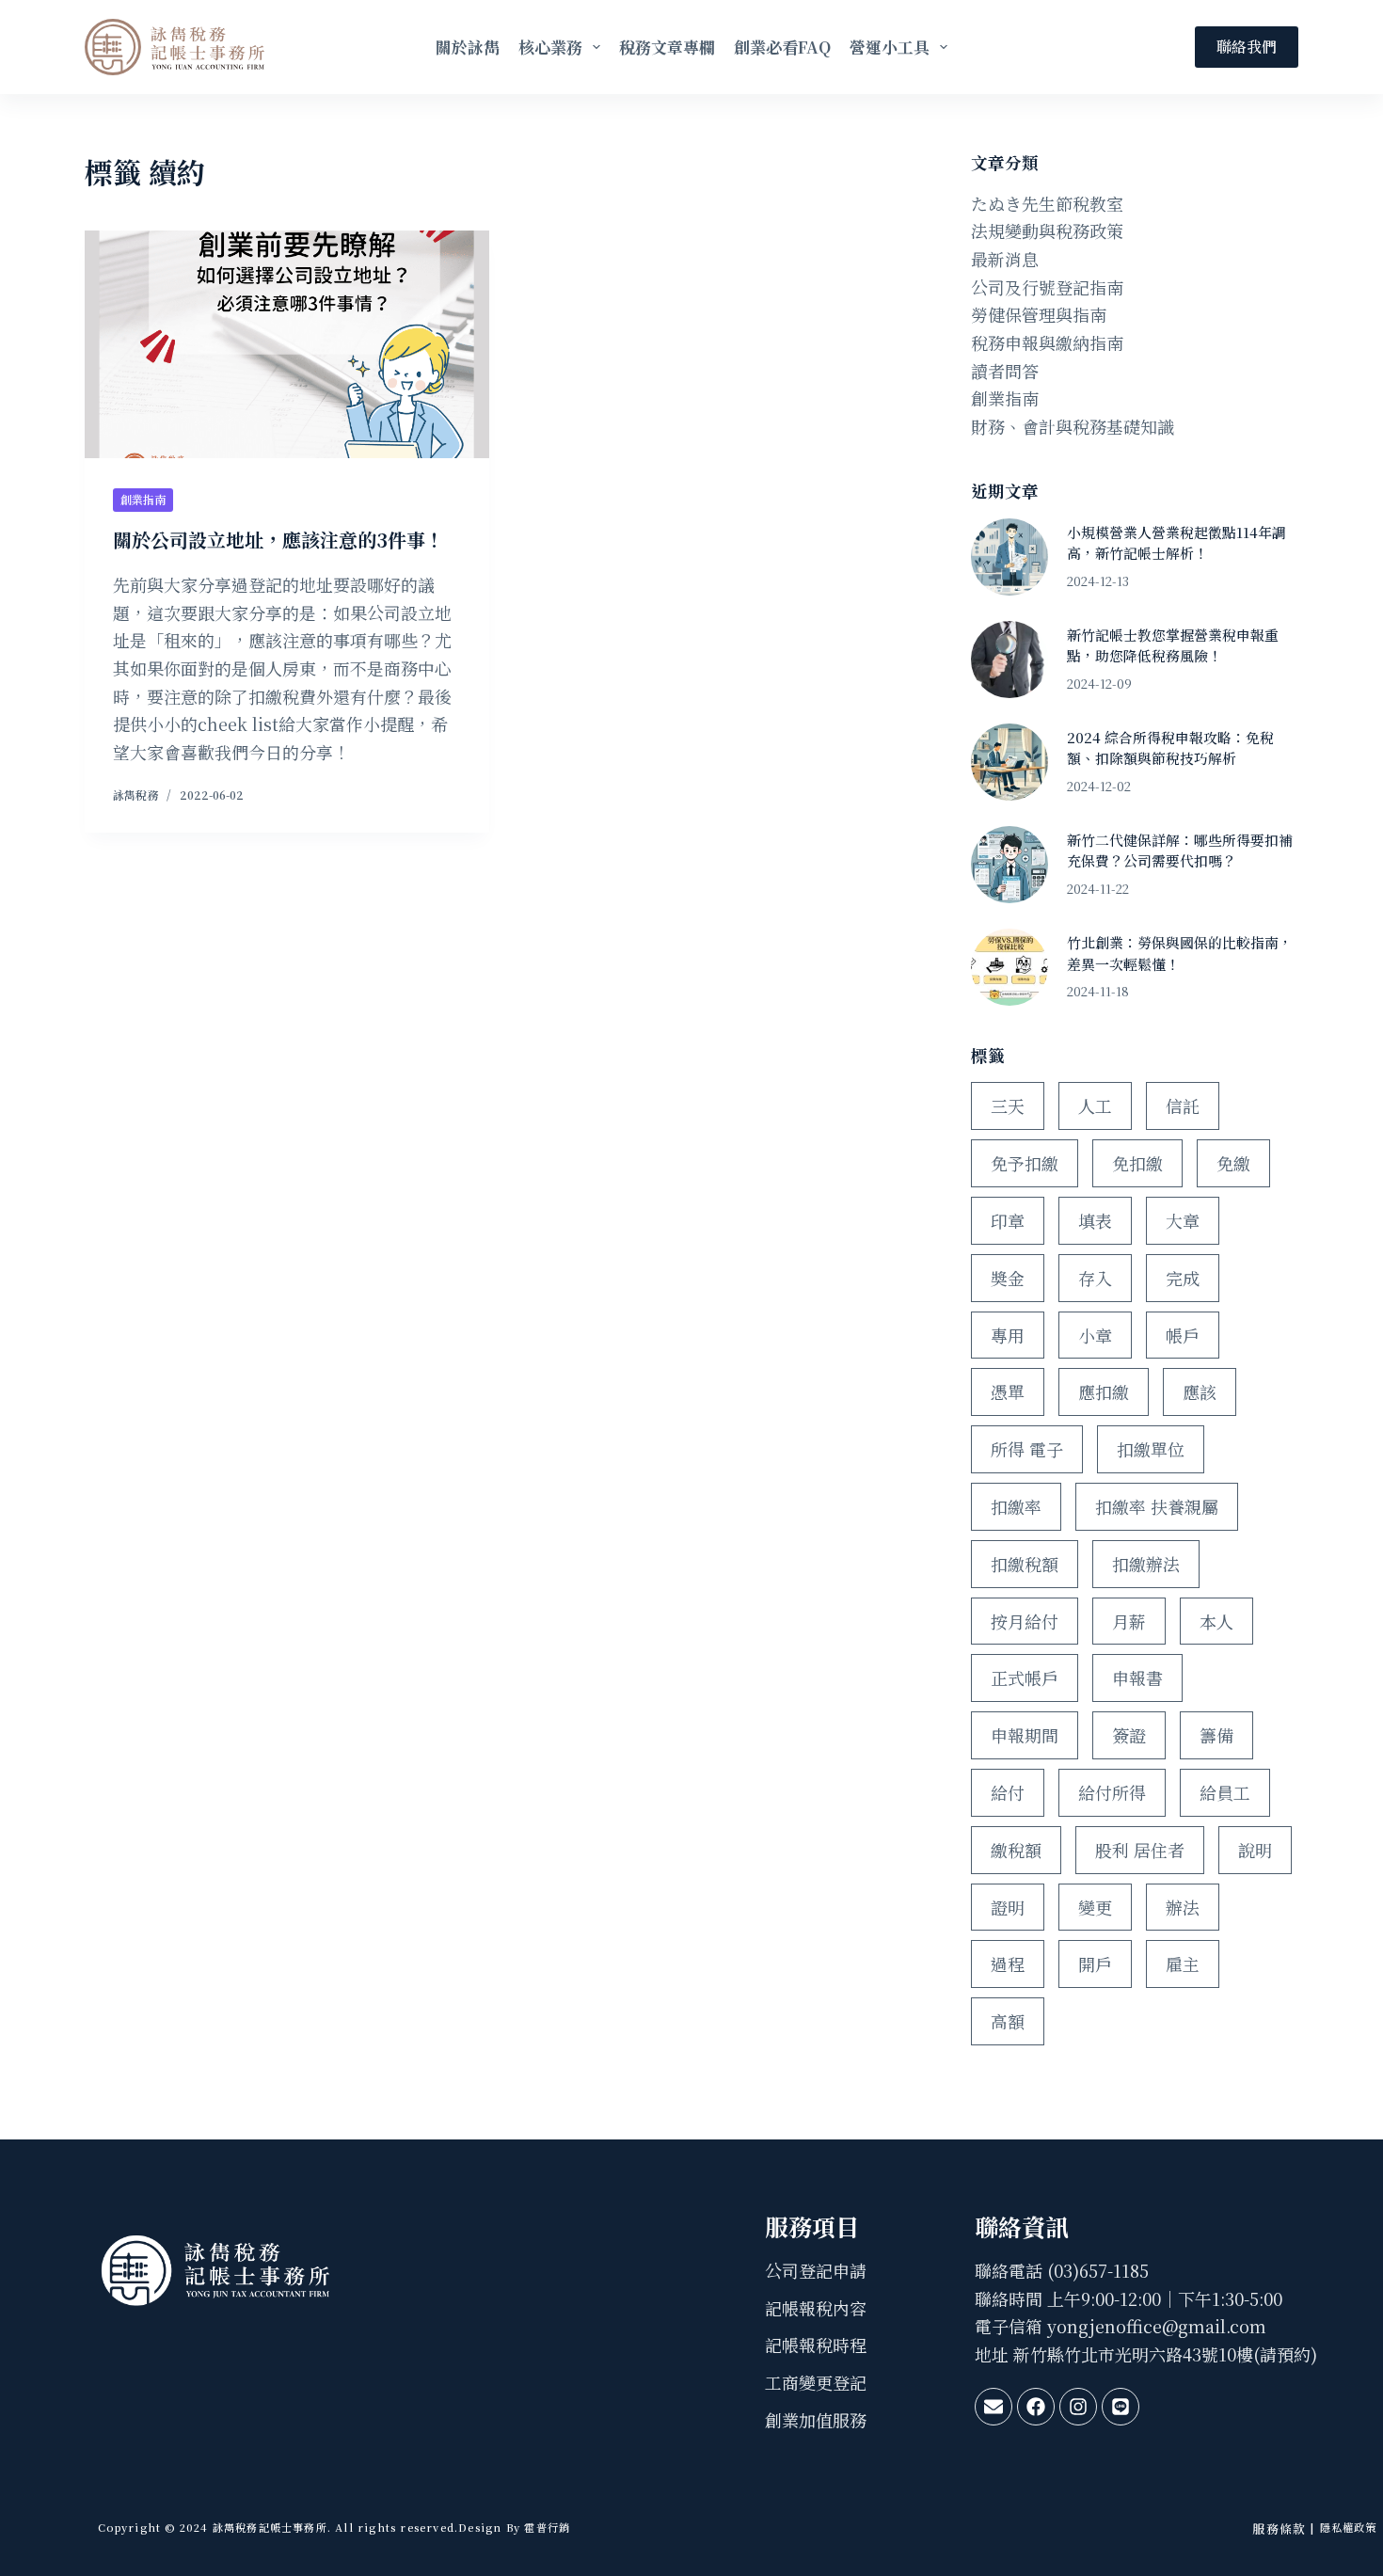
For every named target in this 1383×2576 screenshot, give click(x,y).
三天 (1008, 1105)
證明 (1008, 1907)
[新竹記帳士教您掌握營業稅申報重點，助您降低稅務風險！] (1009, 660)
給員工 (1225, 1792)
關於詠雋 (468, 47)
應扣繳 (1104, 1391)
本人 (1216, 1621)
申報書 (1137, 1678)
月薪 (1129, 1621)
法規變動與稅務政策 (1047, 231)
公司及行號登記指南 (1047, 287)
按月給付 (1025, 1621)
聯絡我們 (1247, 47)
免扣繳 (1137, 1163)
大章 (1183, 1220)
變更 (1095, 1907)
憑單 (1008, 1391)
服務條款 (1279, 2528)
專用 (1008, 1335)
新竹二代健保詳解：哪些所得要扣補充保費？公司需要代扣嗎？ (1180, 850)
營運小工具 (890, 47)
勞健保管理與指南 (1039, 314)
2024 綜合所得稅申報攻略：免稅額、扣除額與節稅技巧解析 (1170, 747)
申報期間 (1025, 1735)
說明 (1255, 1850)
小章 (1095, 1335)
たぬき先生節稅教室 (1047, 203)
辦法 (1183, 1907)
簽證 (1129, 1735)
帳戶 (1183, 1335)
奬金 (1008, 1278)
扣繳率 (1016, 1506)
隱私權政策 (1349, 2527)
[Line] (1121, 2407)
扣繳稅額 (1025, 1564)
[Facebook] (1036, 2407)
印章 (1008, 1220)
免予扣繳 (1025, 1163)
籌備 (1216, 1735)
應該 (1200, 1391)
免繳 (1233, 1163)
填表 (1095, 1220)
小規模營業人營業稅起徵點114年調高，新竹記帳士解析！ (1176, 542)
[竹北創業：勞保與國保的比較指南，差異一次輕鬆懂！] (1009, 967)
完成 (1183, 1278)
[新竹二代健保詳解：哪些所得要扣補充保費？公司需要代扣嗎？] (1009, 865)
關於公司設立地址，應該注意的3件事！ (278, 540)
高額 (1008, 2021)
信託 (1183, 1105)
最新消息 (1005, 259)
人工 (1095, 1105)
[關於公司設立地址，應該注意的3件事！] (287, 344)
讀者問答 (1005, 371)
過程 (1008, 1964)
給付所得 (1112, 1792)
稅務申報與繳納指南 (1047, 342)
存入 (1095, 1278)
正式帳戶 (1025, 1678)
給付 (1008, 1792)
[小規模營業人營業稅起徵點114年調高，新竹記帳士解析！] (1009, 557)
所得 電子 (1027, 1449)
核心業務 (550, 47)
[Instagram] (1078, 2407)
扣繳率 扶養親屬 (1157, 1506)
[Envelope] (994, 2407)
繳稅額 (1016, 1850)
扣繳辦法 (1146, 1564)
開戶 (1095, 1964)
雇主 (1183, 1964)
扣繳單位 (1151, 1449)
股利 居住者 (1140, 1850)
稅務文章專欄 (667, 47)
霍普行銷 (545, 2527)
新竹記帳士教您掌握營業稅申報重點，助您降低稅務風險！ (1173, 645)
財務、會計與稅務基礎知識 (1073, 426)
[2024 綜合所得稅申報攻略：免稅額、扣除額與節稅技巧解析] (1009, 762)
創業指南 (143, 499)
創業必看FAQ (782, 47)
